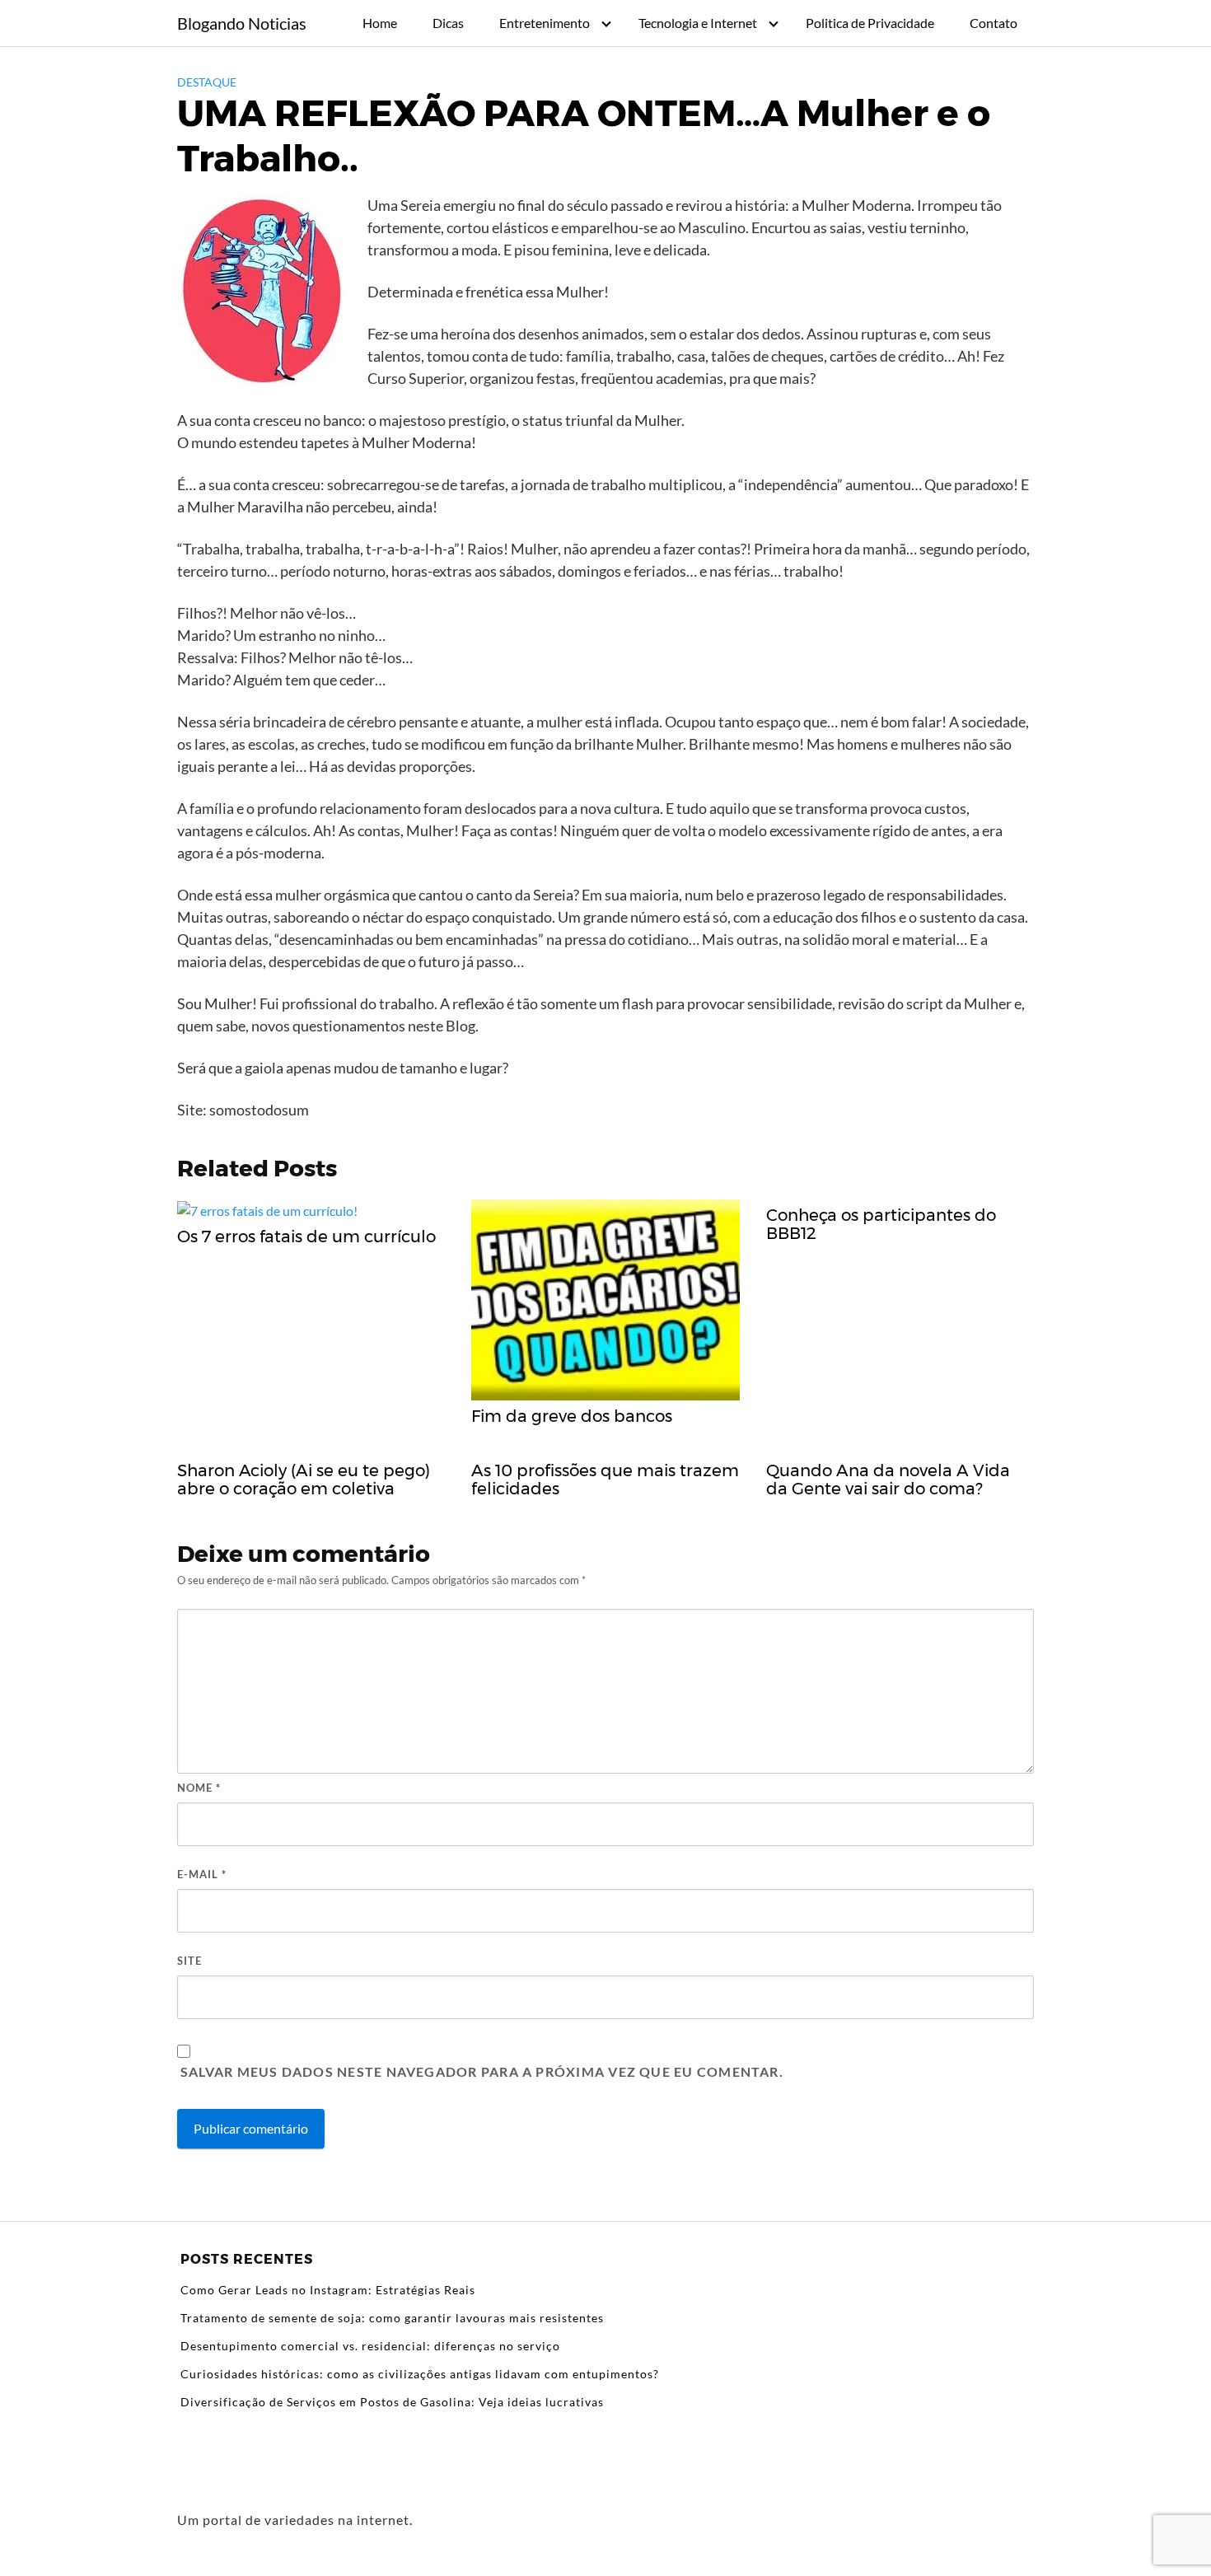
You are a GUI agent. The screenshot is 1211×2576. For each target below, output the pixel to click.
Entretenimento (545, 23)
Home (380, 23)
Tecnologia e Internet (698, 23)
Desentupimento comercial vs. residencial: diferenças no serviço (370, 2346)
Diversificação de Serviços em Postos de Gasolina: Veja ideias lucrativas (392, 2402)
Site (189, 1961)
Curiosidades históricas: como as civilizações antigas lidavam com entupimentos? (420, 2374)
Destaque (207, 82)
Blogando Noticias (242, 23)
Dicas (448, 23)
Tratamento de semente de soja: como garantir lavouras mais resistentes (392, 2318)
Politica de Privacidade (870, 23)
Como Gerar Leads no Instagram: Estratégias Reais (328, 2290)
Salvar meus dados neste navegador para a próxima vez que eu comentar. (482, 2071)
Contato (994, 23)
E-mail (202, 1874)
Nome (199, 1788)
